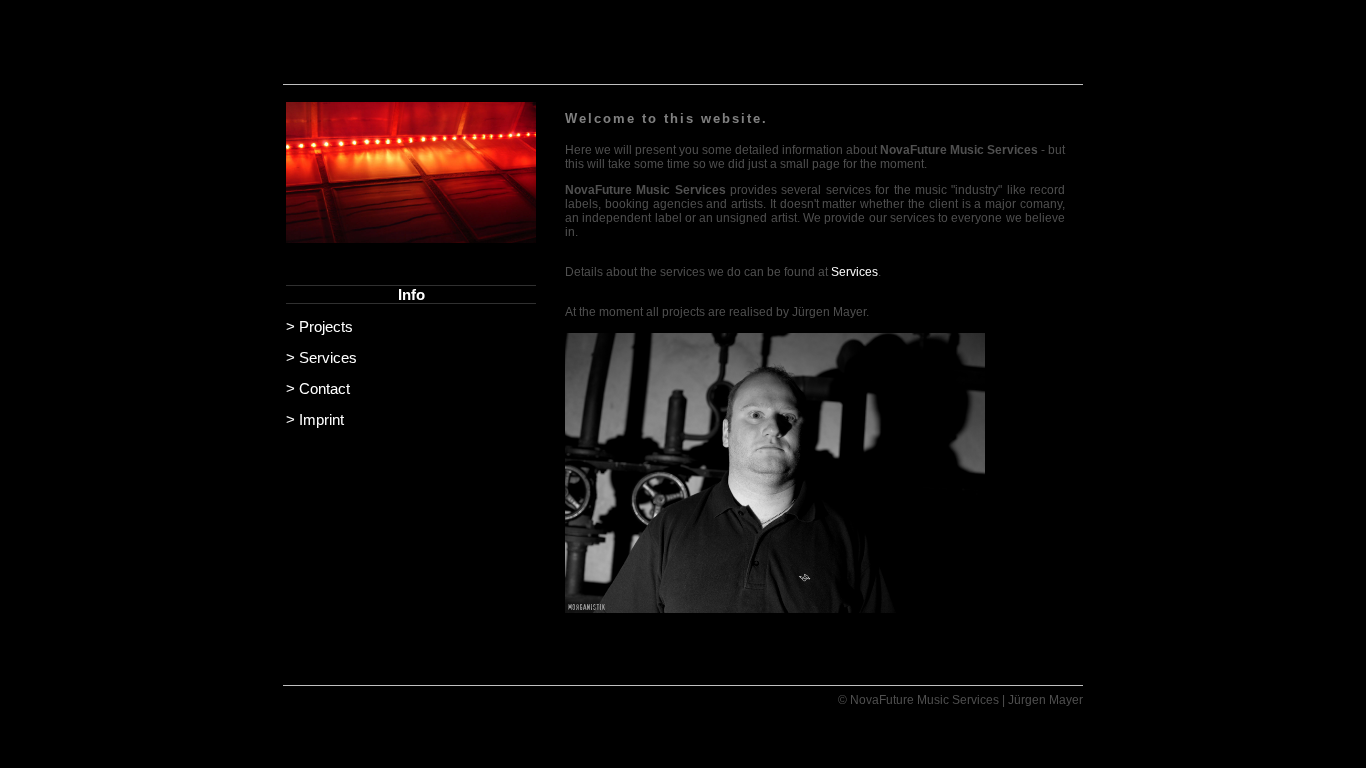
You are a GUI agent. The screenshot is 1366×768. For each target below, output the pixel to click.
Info (411, 294)
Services (854, 272)
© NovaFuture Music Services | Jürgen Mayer (960, 700)
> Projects (319, 326)
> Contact (318, 388)
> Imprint (315, 419)
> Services (321, 357)
